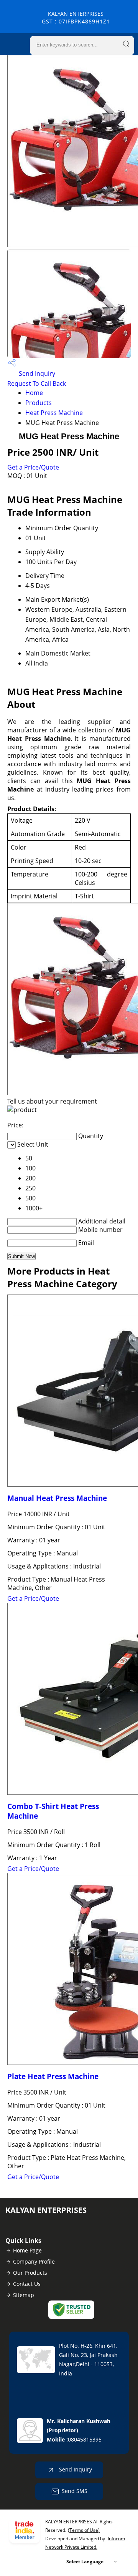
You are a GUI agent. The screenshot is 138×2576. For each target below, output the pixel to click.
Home (34, 393)
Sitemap (24, 2295)
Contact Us (27, 2284)
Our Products (30, 2273)
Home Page (27, 2250)
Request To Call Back (37, 383)
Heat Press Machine (54, 413)
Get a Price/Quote (33, 467)
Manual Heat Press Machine (57, 1498)
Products (39, 403)
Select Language (85, 2562)
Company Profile (34, 2261)
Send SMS (75, 2491)
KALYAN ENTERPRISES (76, 17)
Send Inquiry (36, 373)
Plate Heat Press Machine (53, 2076)
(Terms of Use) (84, 2530)
